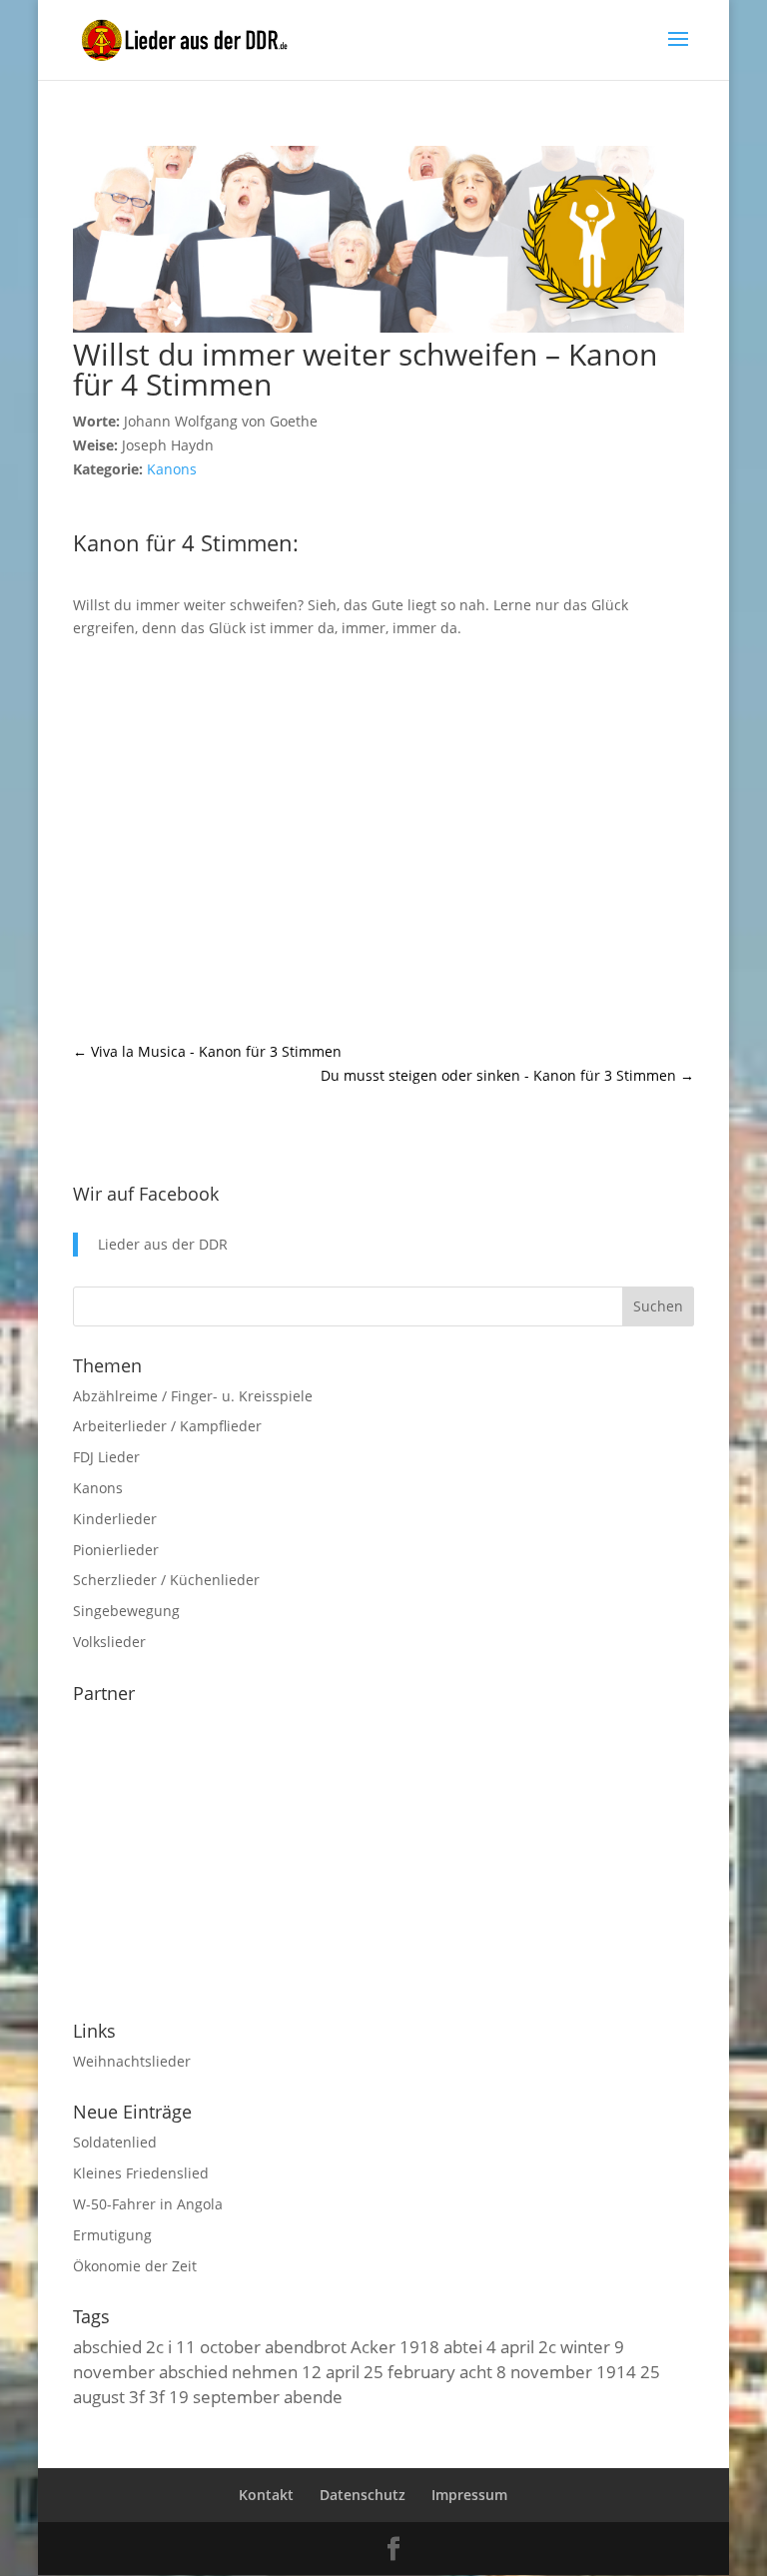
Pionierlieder (116, 1550)
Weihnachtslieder (132, 2061)
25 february (409, 2371)
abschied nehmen (228, 2371)
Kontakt (266, 2495)
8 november (544, 2371)
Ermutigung (112, 2235)
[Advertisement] (383, 840)
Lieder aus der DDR (163, 1244)
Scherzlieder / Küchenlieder (166, 1580)
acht (476, 2371)
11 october (218, 2346)
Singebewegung (126, 1611)
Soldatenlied (115, 2142)
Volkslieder (109, 1642)
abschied (107, 2346)
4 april (510, 2346)
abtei (463, 2346)
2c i (159, 2346)
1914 (616, 2371)
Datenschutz (363, 2495)
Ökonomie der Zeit (135, 2266)
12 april (331, 2371)
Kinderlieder (115, 1519)
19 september (224, 2396)
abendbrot (306, 2346)
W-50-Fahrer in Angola (148, 2204)
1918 (419, 2346)
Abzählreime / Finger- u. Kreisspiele (193, 1396)
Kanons (172, 469)
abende (313, 2396)
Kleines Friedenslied (141, 2173)
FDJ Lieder (106, 1457)
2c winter (574, 2346)
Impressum (469, 2495)
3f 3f (147, 2396)
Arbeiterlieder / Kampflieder (167, 1426)
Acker (373, 2346)
